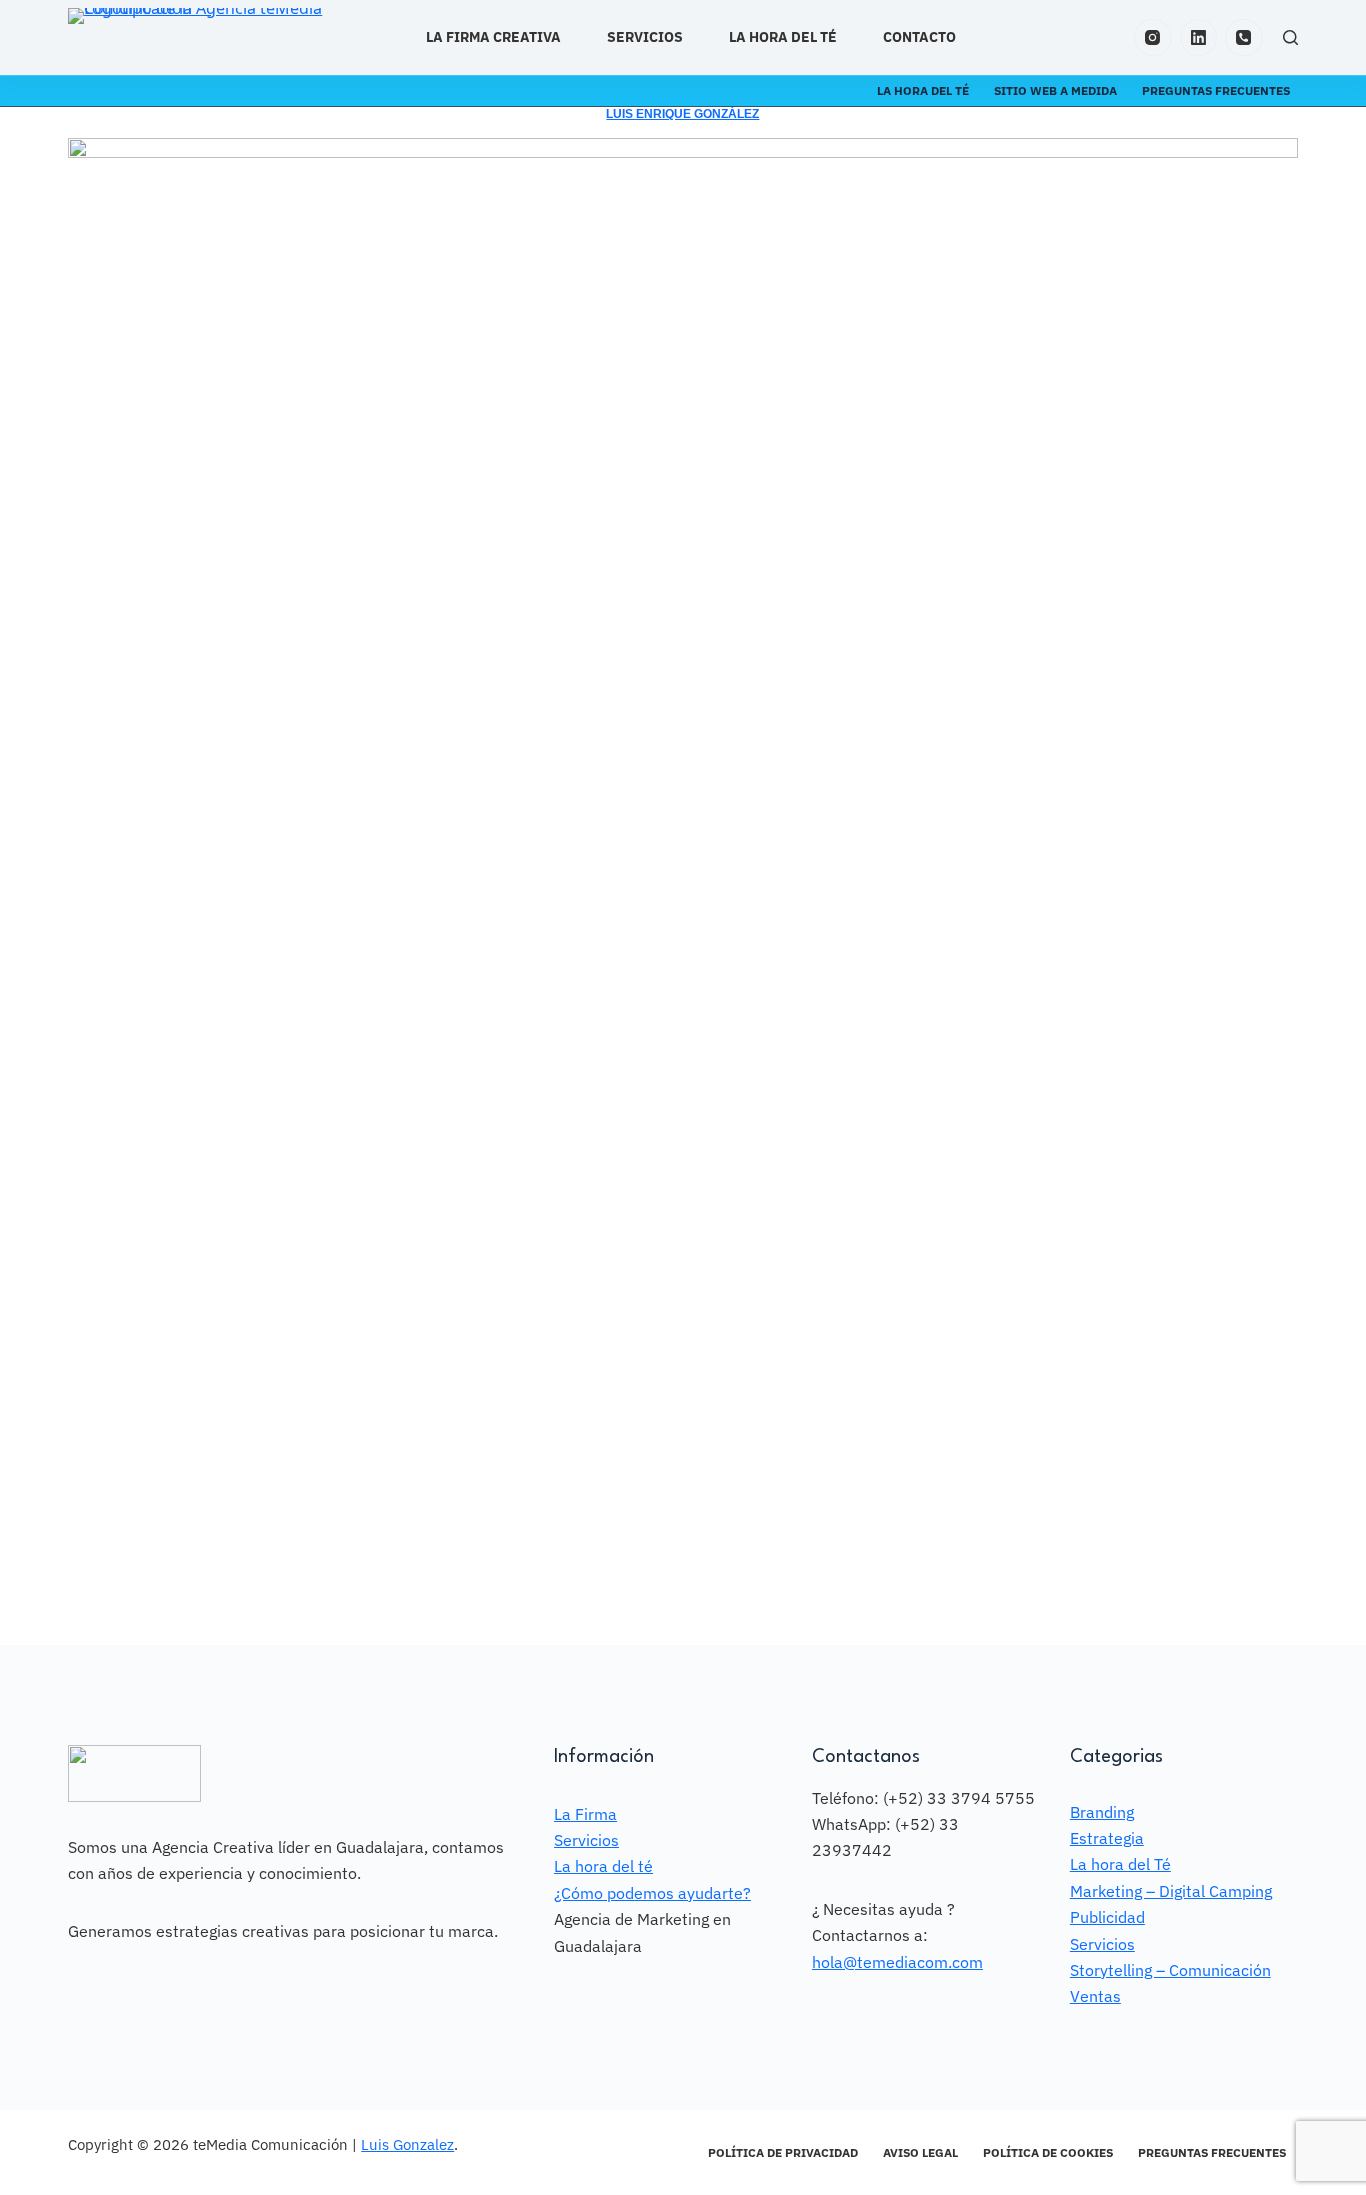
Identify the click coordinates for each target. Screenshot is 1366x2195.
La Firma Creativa (493, 37)
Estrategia (1107, 1838)
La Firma (585, 1814)
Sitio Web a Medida (1055, 90)
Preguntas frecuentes (1216, 90)
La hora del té (783, 37)
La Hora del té (923, 90)
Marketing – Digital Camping (1171, 1891)
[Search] (1290, 37)
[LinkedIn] (1199, 38)
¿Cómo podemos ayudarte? (652, 1893)
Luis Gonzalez (407, 2144)
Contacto (919, 37)
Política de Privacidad (783, 2152)
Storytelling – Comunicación (1170, 1970)
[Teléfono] (1244, 38)
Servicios (645, 37)
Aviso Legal (920, 2152)
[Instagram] (1153, 38)
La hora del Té (1120, 1864)
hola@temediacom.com (897, 1962)
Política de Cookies (1048, 2152)
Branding (1102, 1812)
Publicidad (1107, 1917)
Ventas (1095, 1996)
